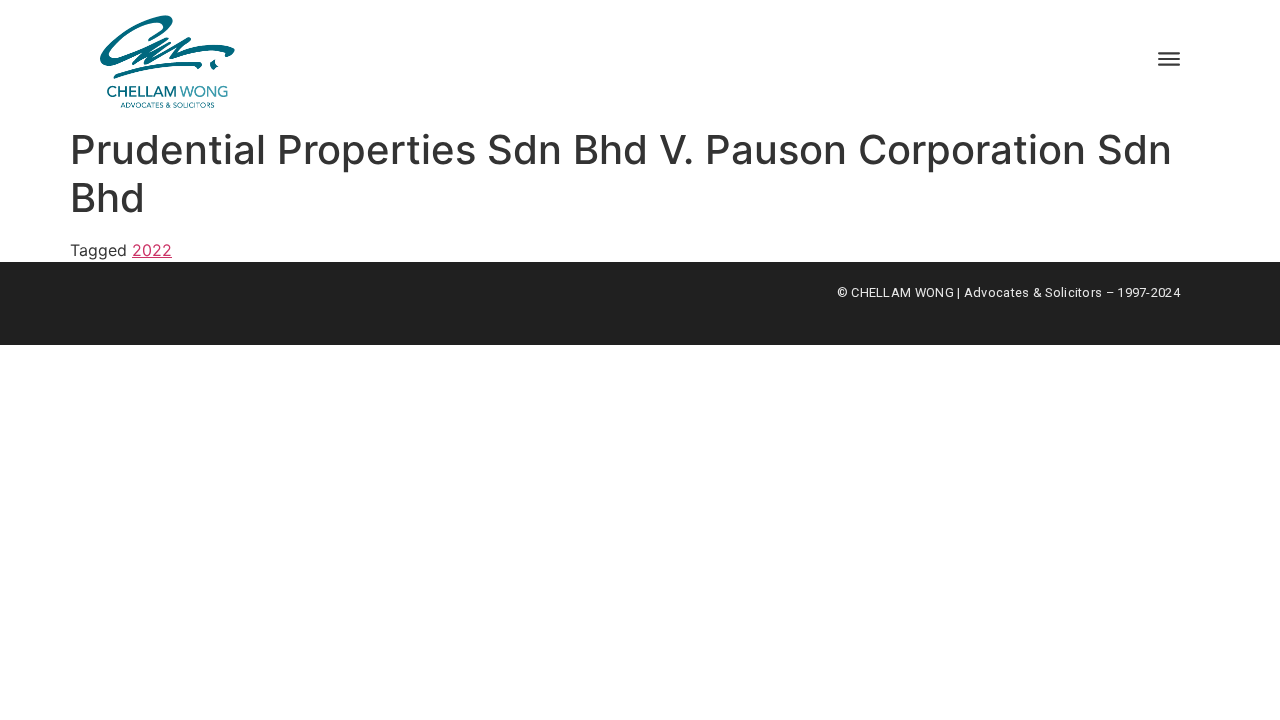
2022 (152, 250)
